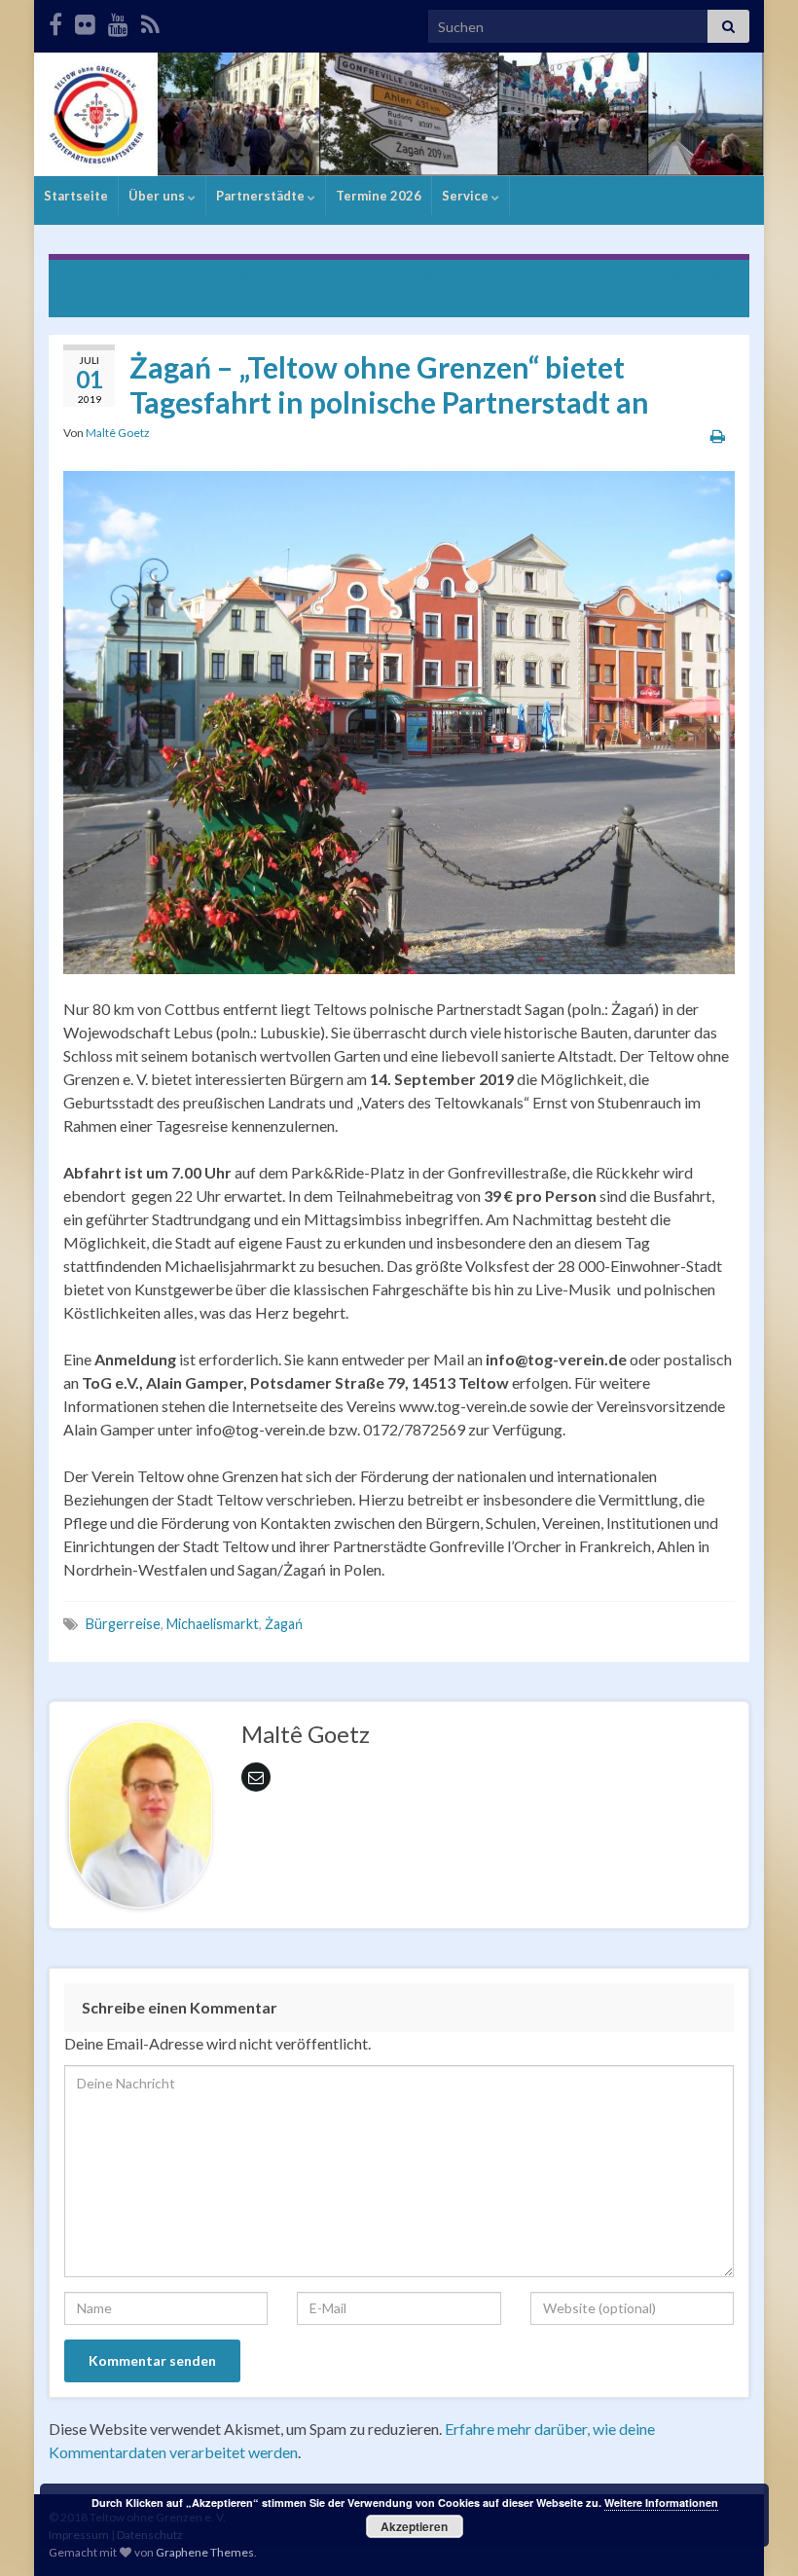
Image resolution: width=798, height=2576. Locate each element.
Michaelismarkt (213, 1624)
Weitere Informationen (661, 2503)
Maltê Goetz (118, 433)
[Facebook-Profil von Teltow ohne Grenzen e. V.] (55, 21)
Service (467, 196)
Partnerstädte (262, 196)
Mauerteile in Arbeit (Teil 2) (165, 278)
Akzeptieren (414, 2526)
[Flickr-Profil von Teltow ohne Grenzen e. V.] (85, 21)
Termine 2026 (379, 196)
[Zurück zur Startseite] (399, 114)
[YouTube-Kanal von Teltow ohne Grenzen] (118, 21)
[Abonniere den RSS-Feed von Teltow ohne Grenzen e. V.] (150, 21)
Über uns (158, 196)
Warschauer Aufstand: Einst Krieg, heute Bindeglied (576, 278)
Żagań (284, 1624)
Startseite (76, 196)
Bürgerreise (123, 1624)
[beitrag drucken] (718, 435)
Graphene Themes (205, 2552)
